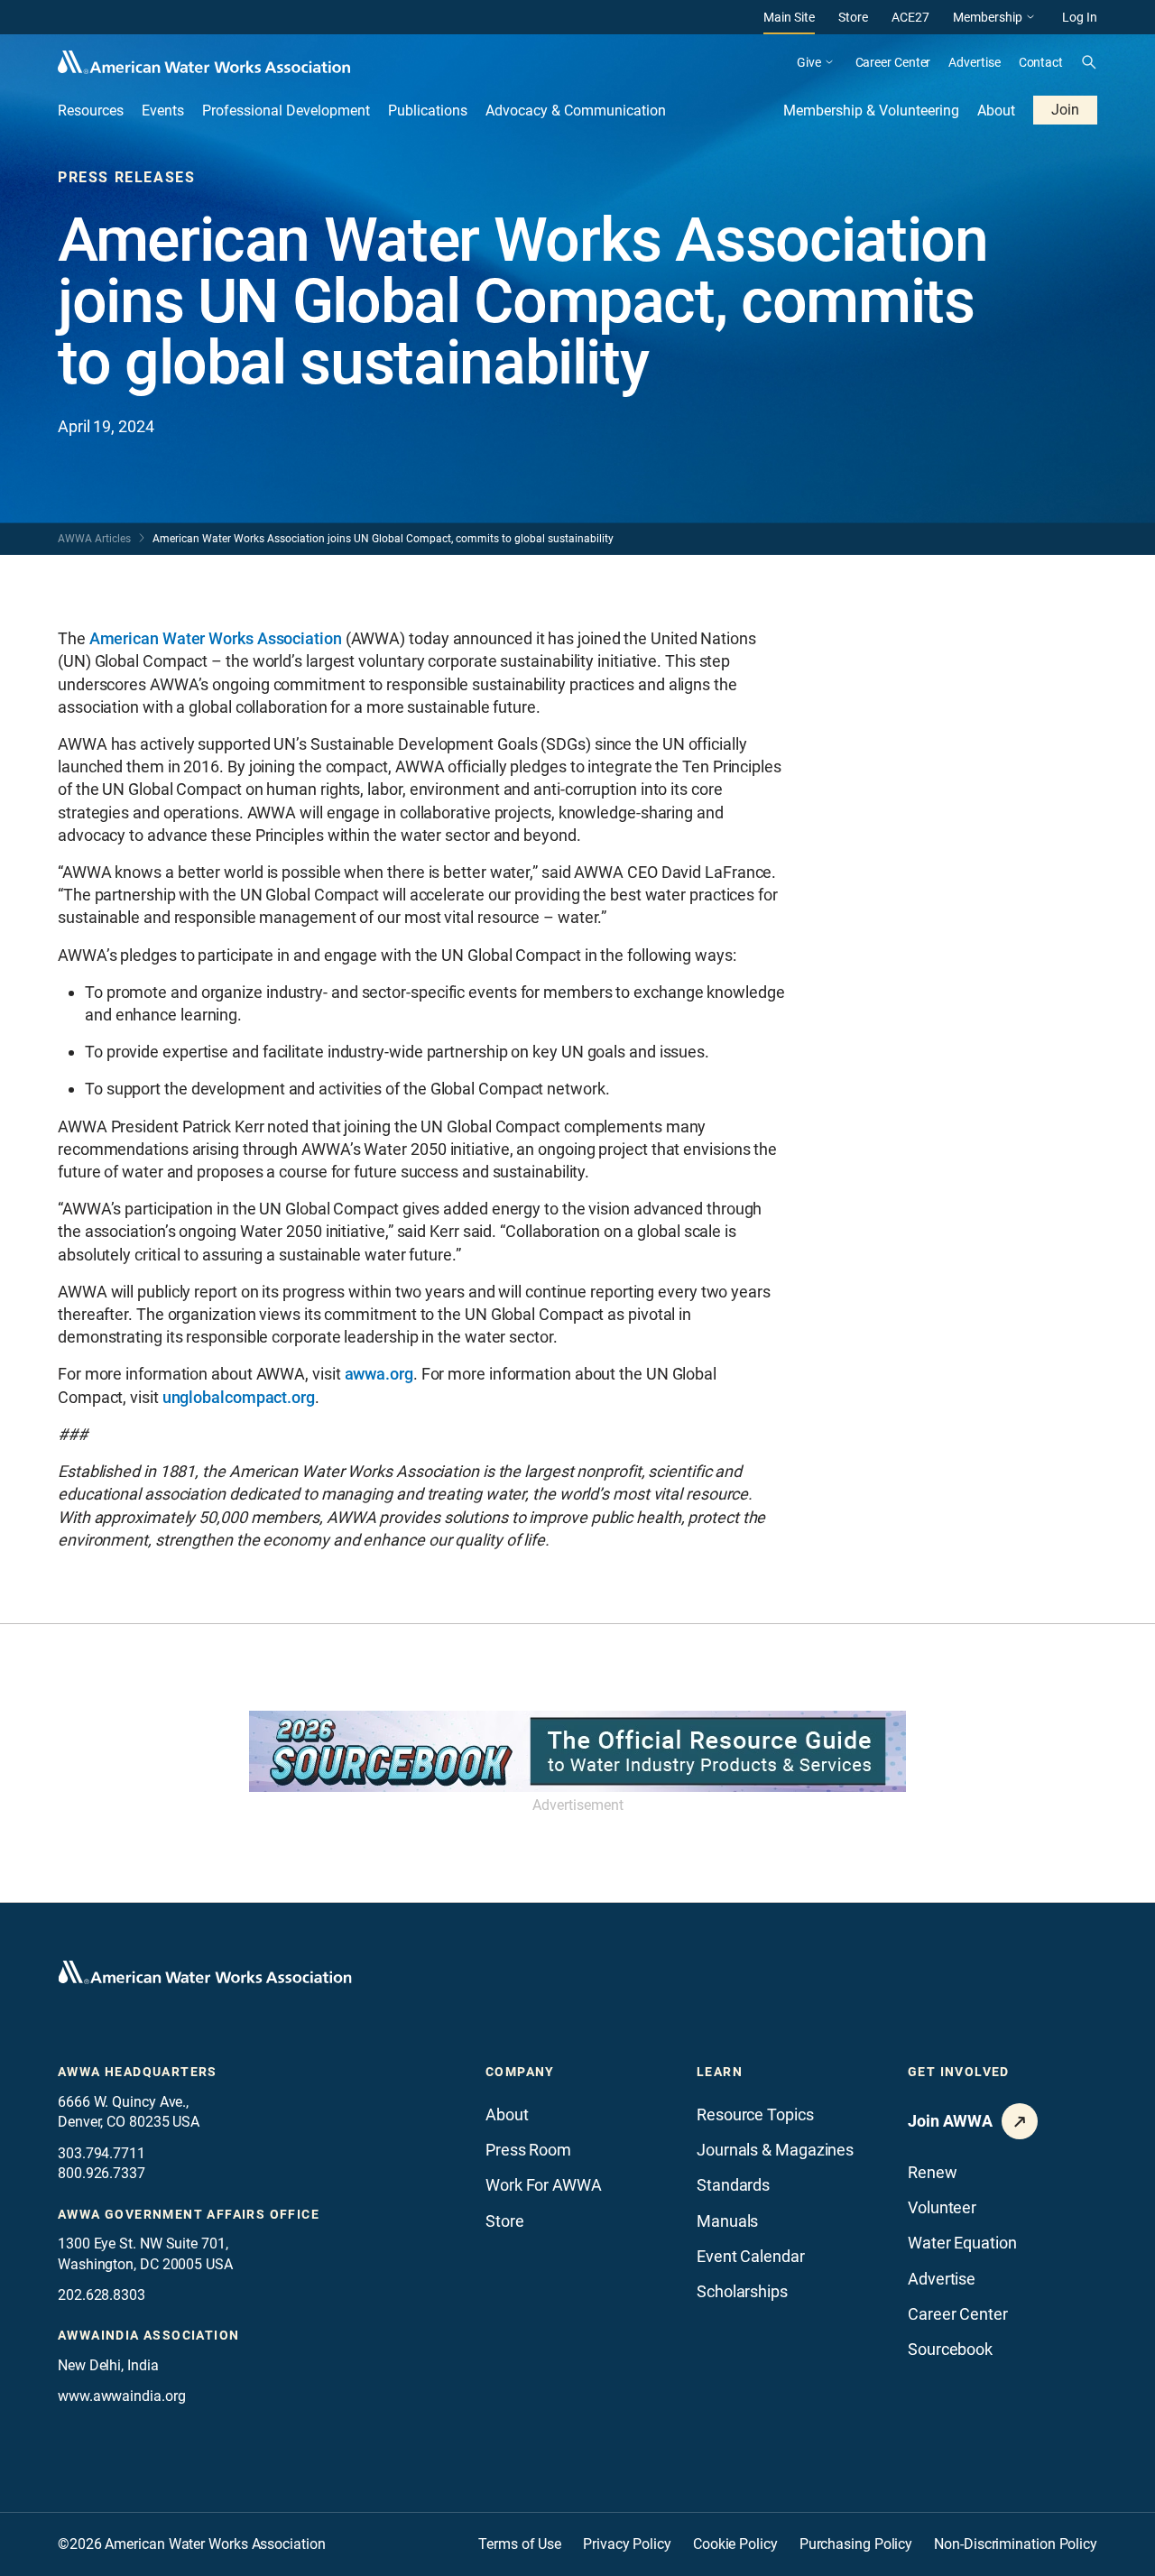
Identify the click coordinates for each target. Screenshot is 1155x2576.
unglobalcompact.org (239, 1397)
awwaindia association (148, 2335)
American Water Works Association (216, 638)
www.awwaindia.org (121, 2396)
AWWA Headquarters (138, 2072)
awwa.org (379, 1374)
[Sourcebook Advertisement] (577, 1751)
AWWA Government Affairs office (189, 2214)
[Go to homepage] (205, 1972)
